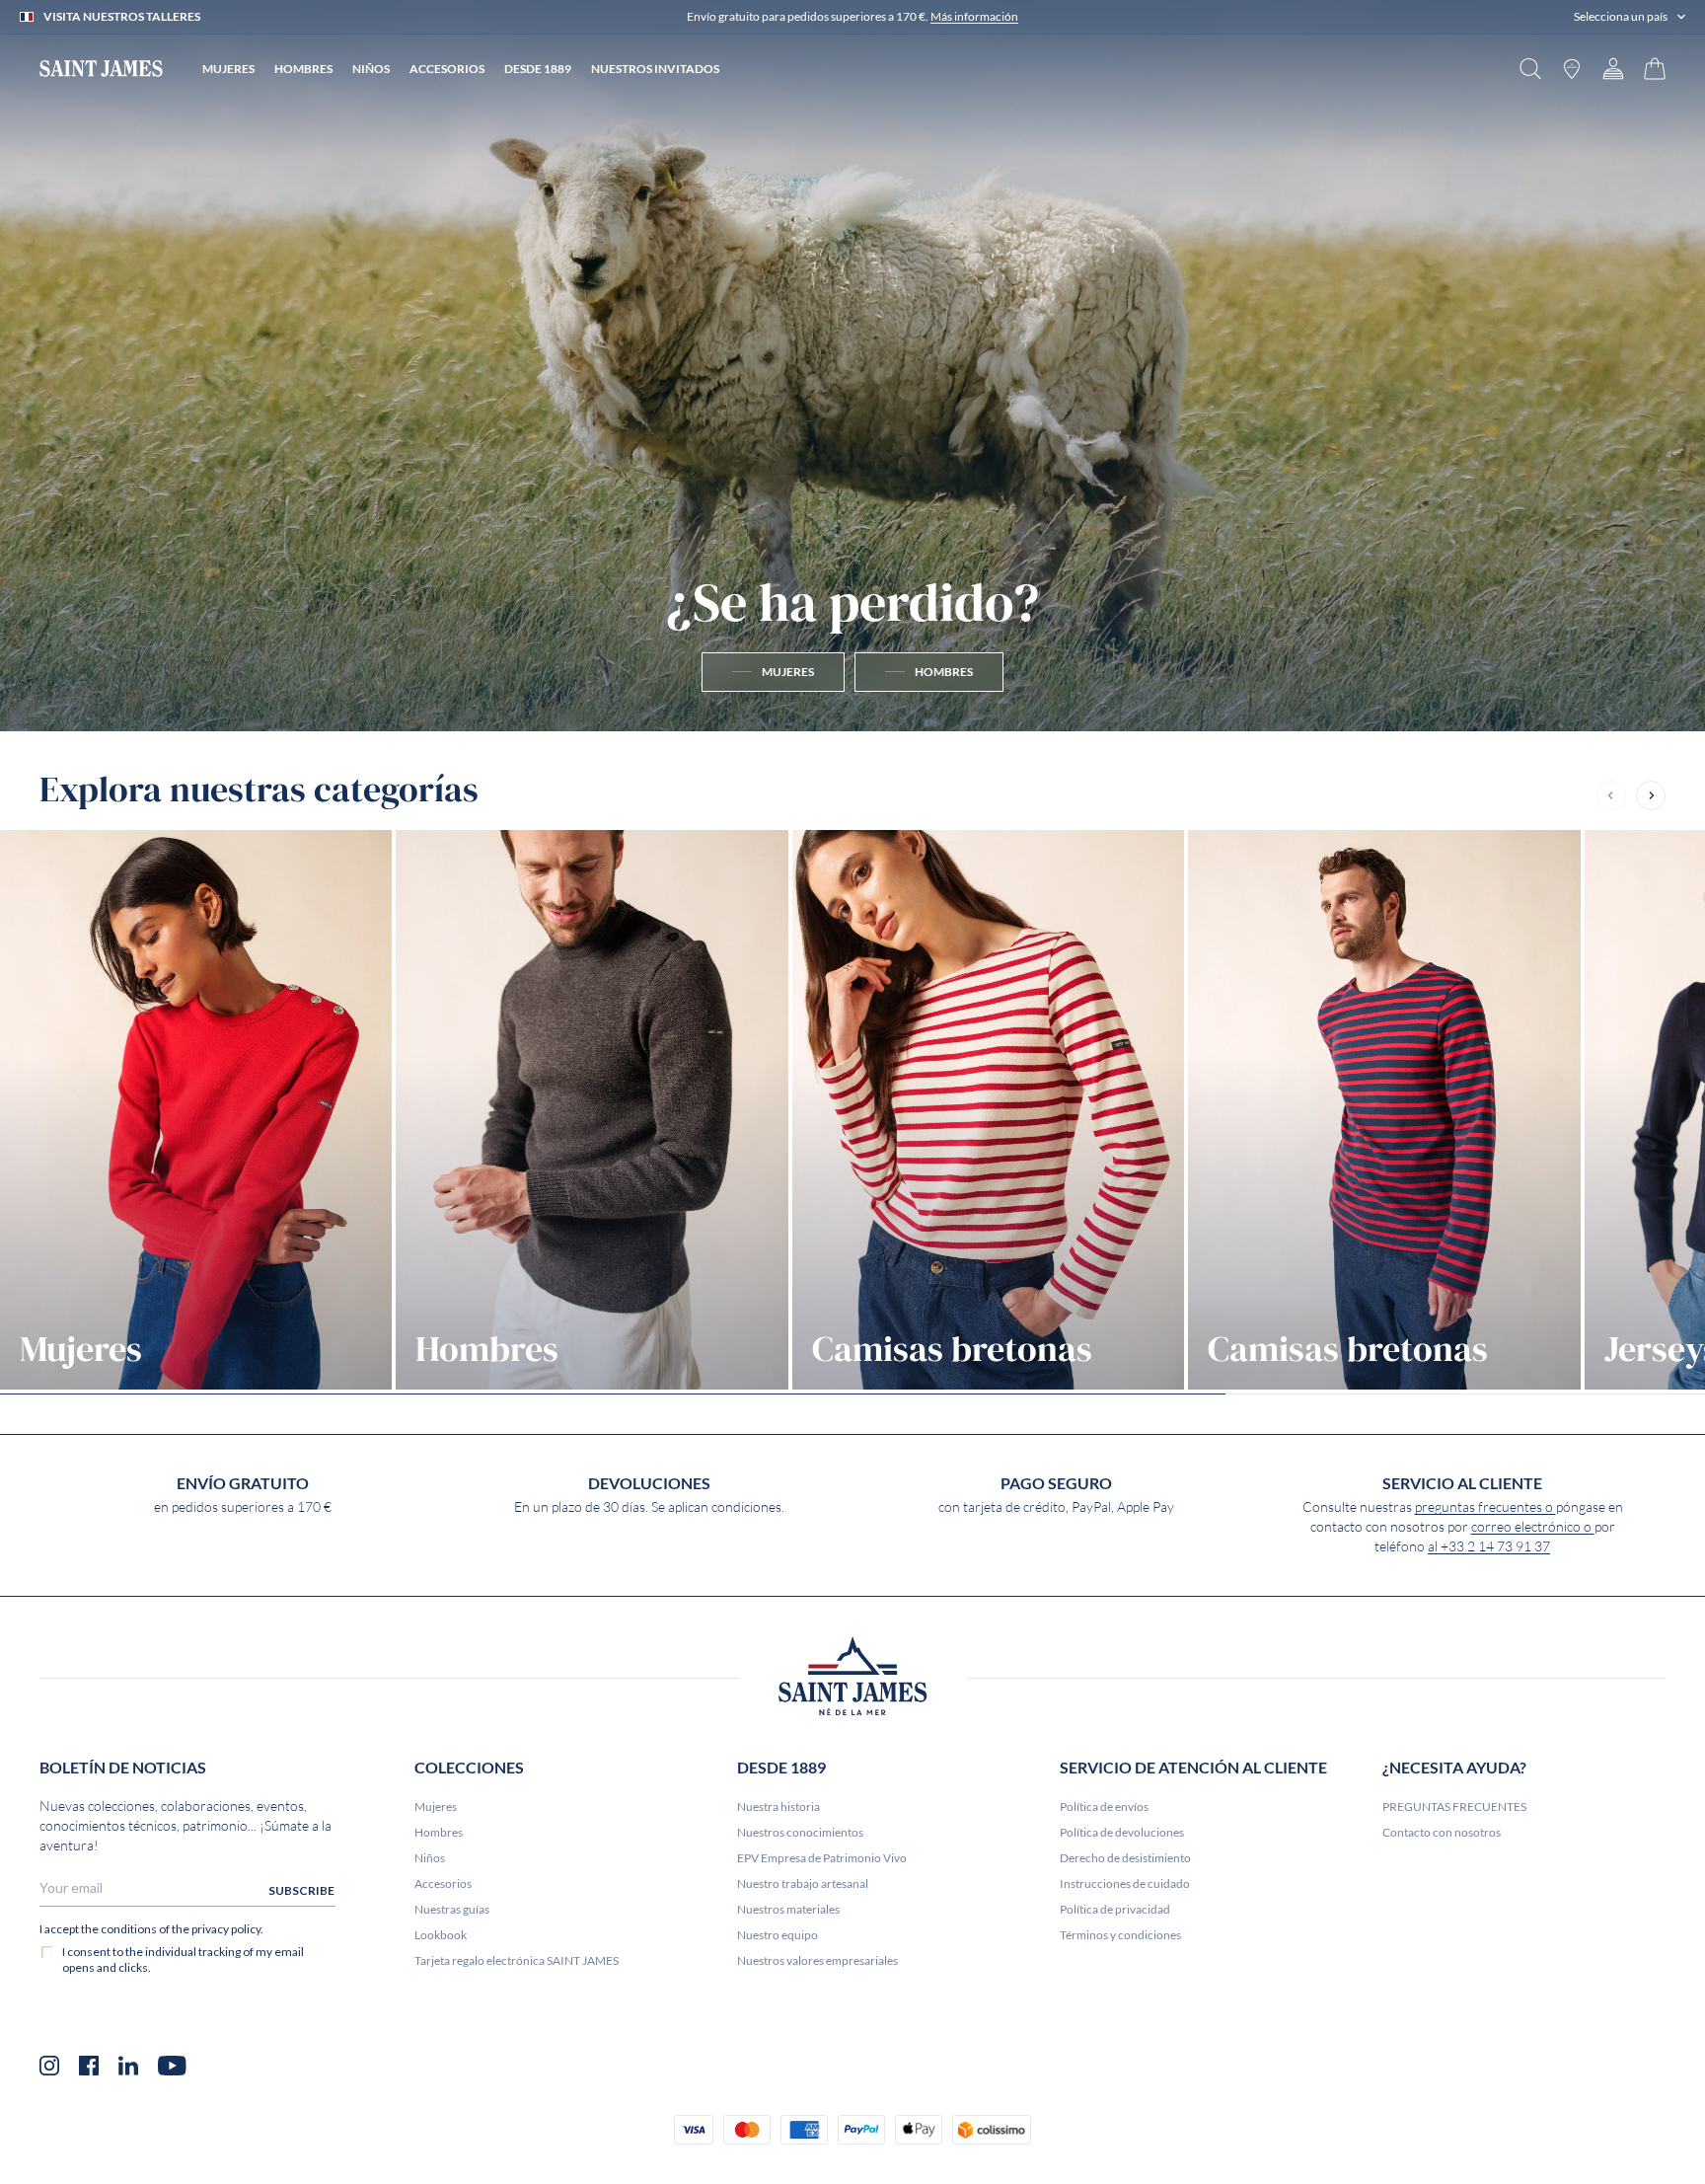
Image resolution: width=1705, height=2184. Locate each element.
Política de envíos (1104, 1807)
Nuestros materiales (788, 1909)
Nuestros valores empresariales (817, 1960)
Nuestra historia (778, 1807)
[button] (1630, 17)
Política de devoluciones (1122, 1832)
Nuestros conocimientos (800, 1832)
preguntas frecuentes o (1485, 1507)
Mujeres (436, 1807)
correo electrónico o (1533, 1527)
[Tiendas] (1572, 69)
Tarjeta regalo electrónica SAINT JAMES (517, 1960)
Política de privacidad (1115, 1909)
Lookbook (441, 1935)
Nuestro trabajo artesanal (803, 1883)
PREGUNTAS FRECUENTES (1454, 1807)
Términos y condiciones (1120, 1935)
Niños (430, 1858)
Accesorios (443, 1883)
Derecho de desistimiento (1125, 1858)
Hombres (439, 1832)
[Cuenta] (1613, 69)
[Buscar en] (1530, 69)
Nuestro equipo (778, 1935)
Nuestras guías (452, 1909)
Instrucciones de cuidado (1125, 1883)
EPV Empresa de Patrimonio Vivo (822, 1858)
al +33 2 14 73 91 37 (1489, 1546)
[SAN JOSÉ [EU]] (101, 69)
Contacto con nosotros (1442, 1832)
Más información (974, 16)
